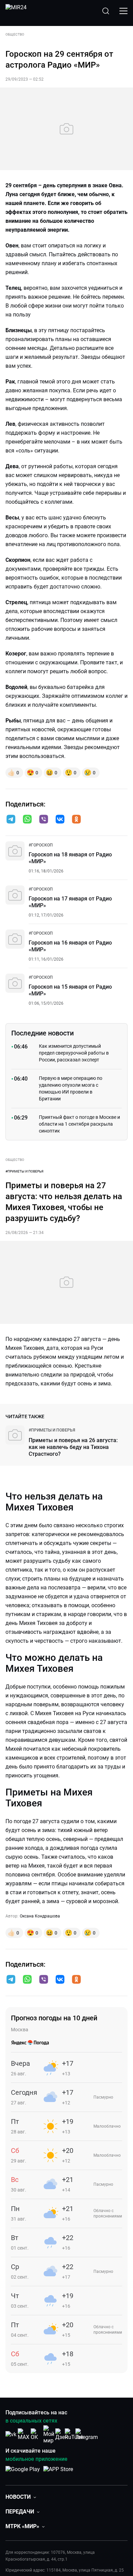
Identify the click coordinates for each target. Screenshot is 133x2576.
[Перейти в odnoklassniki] (76, 820)
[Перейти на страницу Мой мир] (49, 2435)
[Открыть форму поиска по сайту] (106, 11)
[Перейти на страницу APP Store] (58, 2473)
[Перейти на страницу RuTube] (74, 2434)
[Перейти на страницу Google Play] (23, 2473)
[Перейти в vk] (60, 820)
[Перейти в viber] (44, 820)
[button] (11, 819)
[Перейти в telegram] (11, 820)
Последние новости (42, 1033)
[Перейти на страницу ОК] (36, 2434)
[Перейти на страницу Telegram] (87, 2434)
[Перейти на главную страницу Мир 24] (16, 11)
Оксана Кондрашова (40, 1916)
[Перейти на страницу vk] (11, 2434)
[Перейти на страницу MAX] (24, 2434)
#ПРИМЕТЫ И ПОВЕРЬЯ (24, 1171)
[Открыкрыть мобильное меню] (123, 11)
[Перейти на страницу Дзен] (62, 2434)
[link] (41, 845)
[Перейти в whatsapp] (27, 820)
